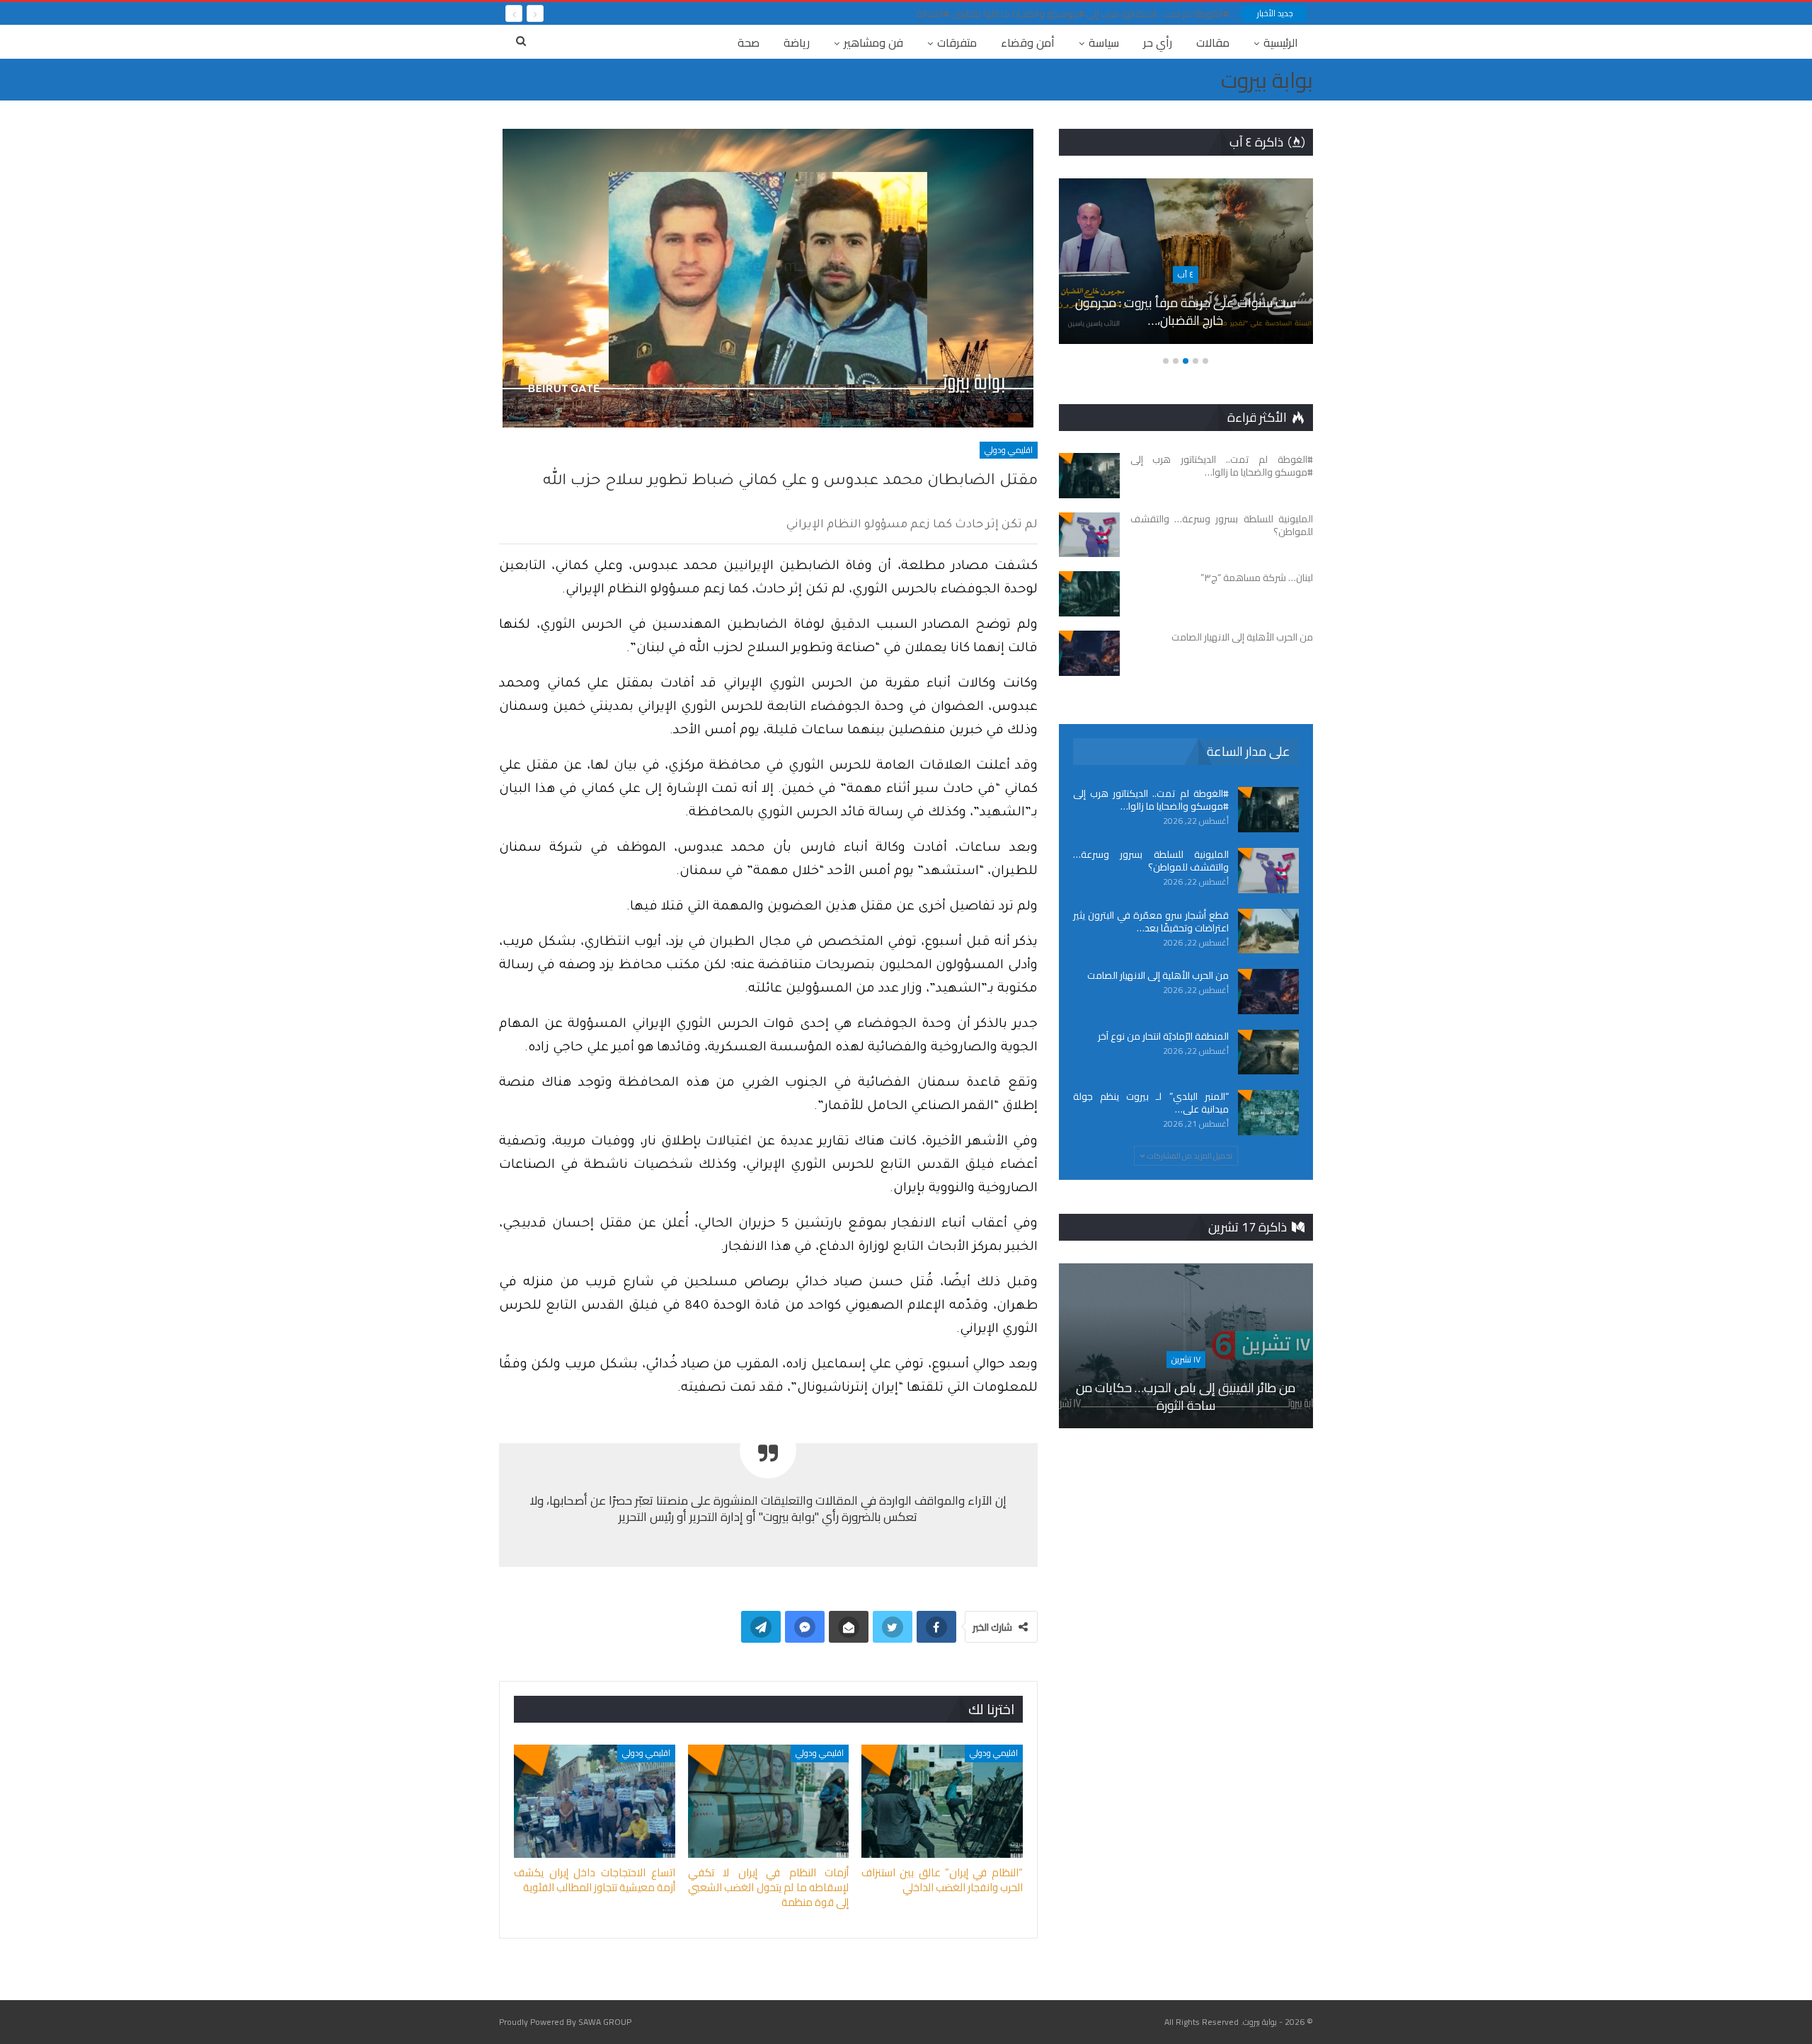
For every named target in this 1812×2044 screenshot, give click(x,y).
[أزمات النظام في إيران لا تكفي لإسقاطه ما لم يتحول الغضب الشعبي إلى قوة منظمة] (769, 1801)
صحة (749, 42)
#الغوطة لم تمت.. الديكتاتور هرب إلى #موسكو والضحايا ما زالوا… (1151, 800)
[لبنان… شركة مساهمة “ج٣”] (1089, 594)
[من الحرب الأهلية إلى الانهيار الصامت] (1089, 653)
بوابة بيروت (1267, 80)
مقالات (1213, 42)
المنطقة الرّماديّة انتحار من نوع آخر (1163, 1036)
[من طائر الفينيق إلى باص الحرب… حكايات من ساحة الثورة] (1186, 1346)
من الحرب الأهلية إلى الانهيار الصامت (1158, 975)
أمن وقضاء (1028, 42)
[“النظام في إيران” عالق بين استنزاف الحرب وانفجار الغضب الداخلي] (942, 1801)
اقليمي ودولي (1009, 450)
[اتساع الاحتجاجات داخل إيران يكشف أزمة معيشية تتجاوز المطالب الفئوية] (595, 1801)
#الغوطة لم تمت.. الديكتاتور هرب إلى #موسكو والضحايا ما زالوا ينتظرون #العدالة (1073, 13)
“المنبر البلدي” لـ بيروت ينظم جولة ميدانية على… (1151, 1103)
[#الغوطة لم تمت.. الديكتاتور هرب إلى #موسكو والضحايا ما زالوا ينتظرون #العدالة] (1089, 476)
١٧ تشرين (1186, 1359)
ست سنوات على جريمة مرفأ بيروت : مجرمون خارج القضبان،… (1186, 311)
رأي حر (1158, 42)
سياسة (1104, 42)
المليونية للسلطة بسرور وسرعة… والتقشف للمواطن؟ (1151, 861)
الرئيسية (1281, 42)
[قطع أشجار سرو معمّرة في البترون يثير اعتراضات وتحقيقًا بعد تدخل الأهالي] (1268, 931)
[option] (1186, 268)
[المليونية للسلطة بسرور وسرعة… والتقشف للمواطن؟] (1089, 535)
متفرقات (957, 42)
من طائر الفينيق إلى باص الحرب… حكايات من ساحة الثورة (1186, 1396)
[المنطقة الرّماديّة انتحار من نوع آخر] (1268, 1052)
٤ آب (1186, 274)
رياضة (797, 42)
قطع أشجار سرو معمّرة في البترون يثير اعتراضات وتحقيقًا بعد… (1151, 921)
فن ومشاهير (873, 42)
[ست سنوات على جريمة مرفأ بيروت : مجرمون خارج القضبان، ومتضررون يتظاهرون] (1186, 261)
